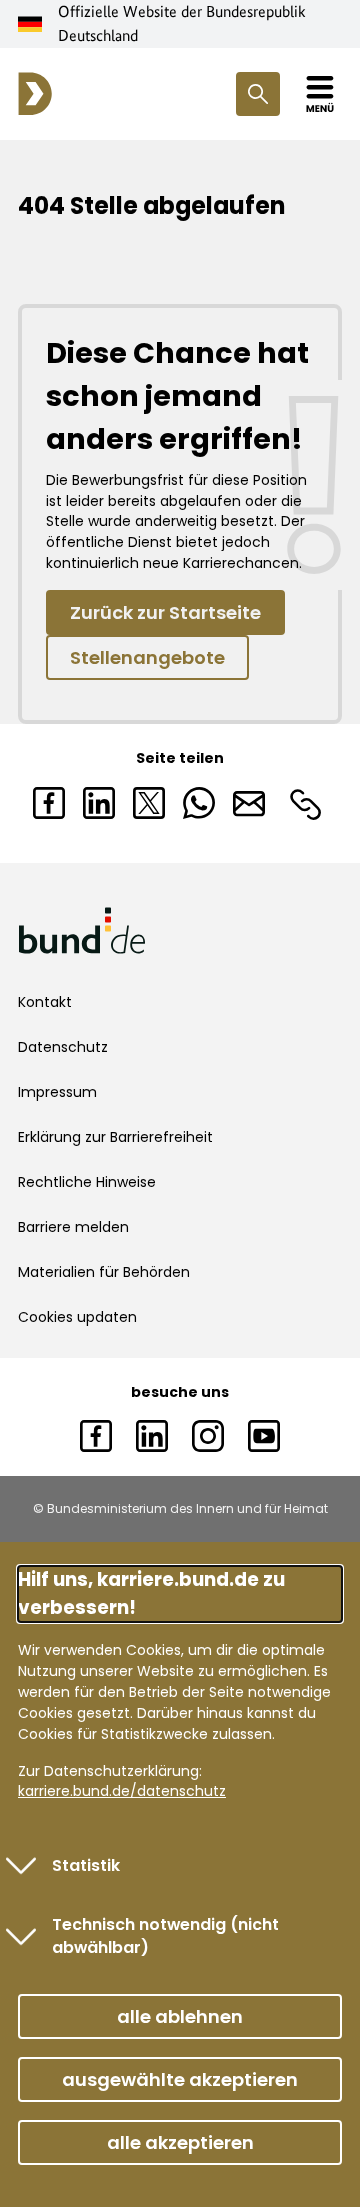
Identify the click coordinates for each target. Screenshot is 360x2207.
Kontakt (45, 1002)
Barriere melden (73, 1227)
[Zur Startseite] (35, 94)
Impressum (57, 1092)
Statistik (86, 1865)
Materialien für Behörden (104, 1272)
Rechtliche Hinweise (87, 1182)
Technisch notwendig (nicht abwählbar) (165, 1936)
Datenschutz (63, 1047)
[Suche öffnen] (258, 94)
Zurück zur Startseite (165, 612)
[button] (180, 2016)
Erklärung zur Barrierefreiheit (115, 1137)
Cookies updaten (77, 1317)
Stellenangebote (147, 657)
